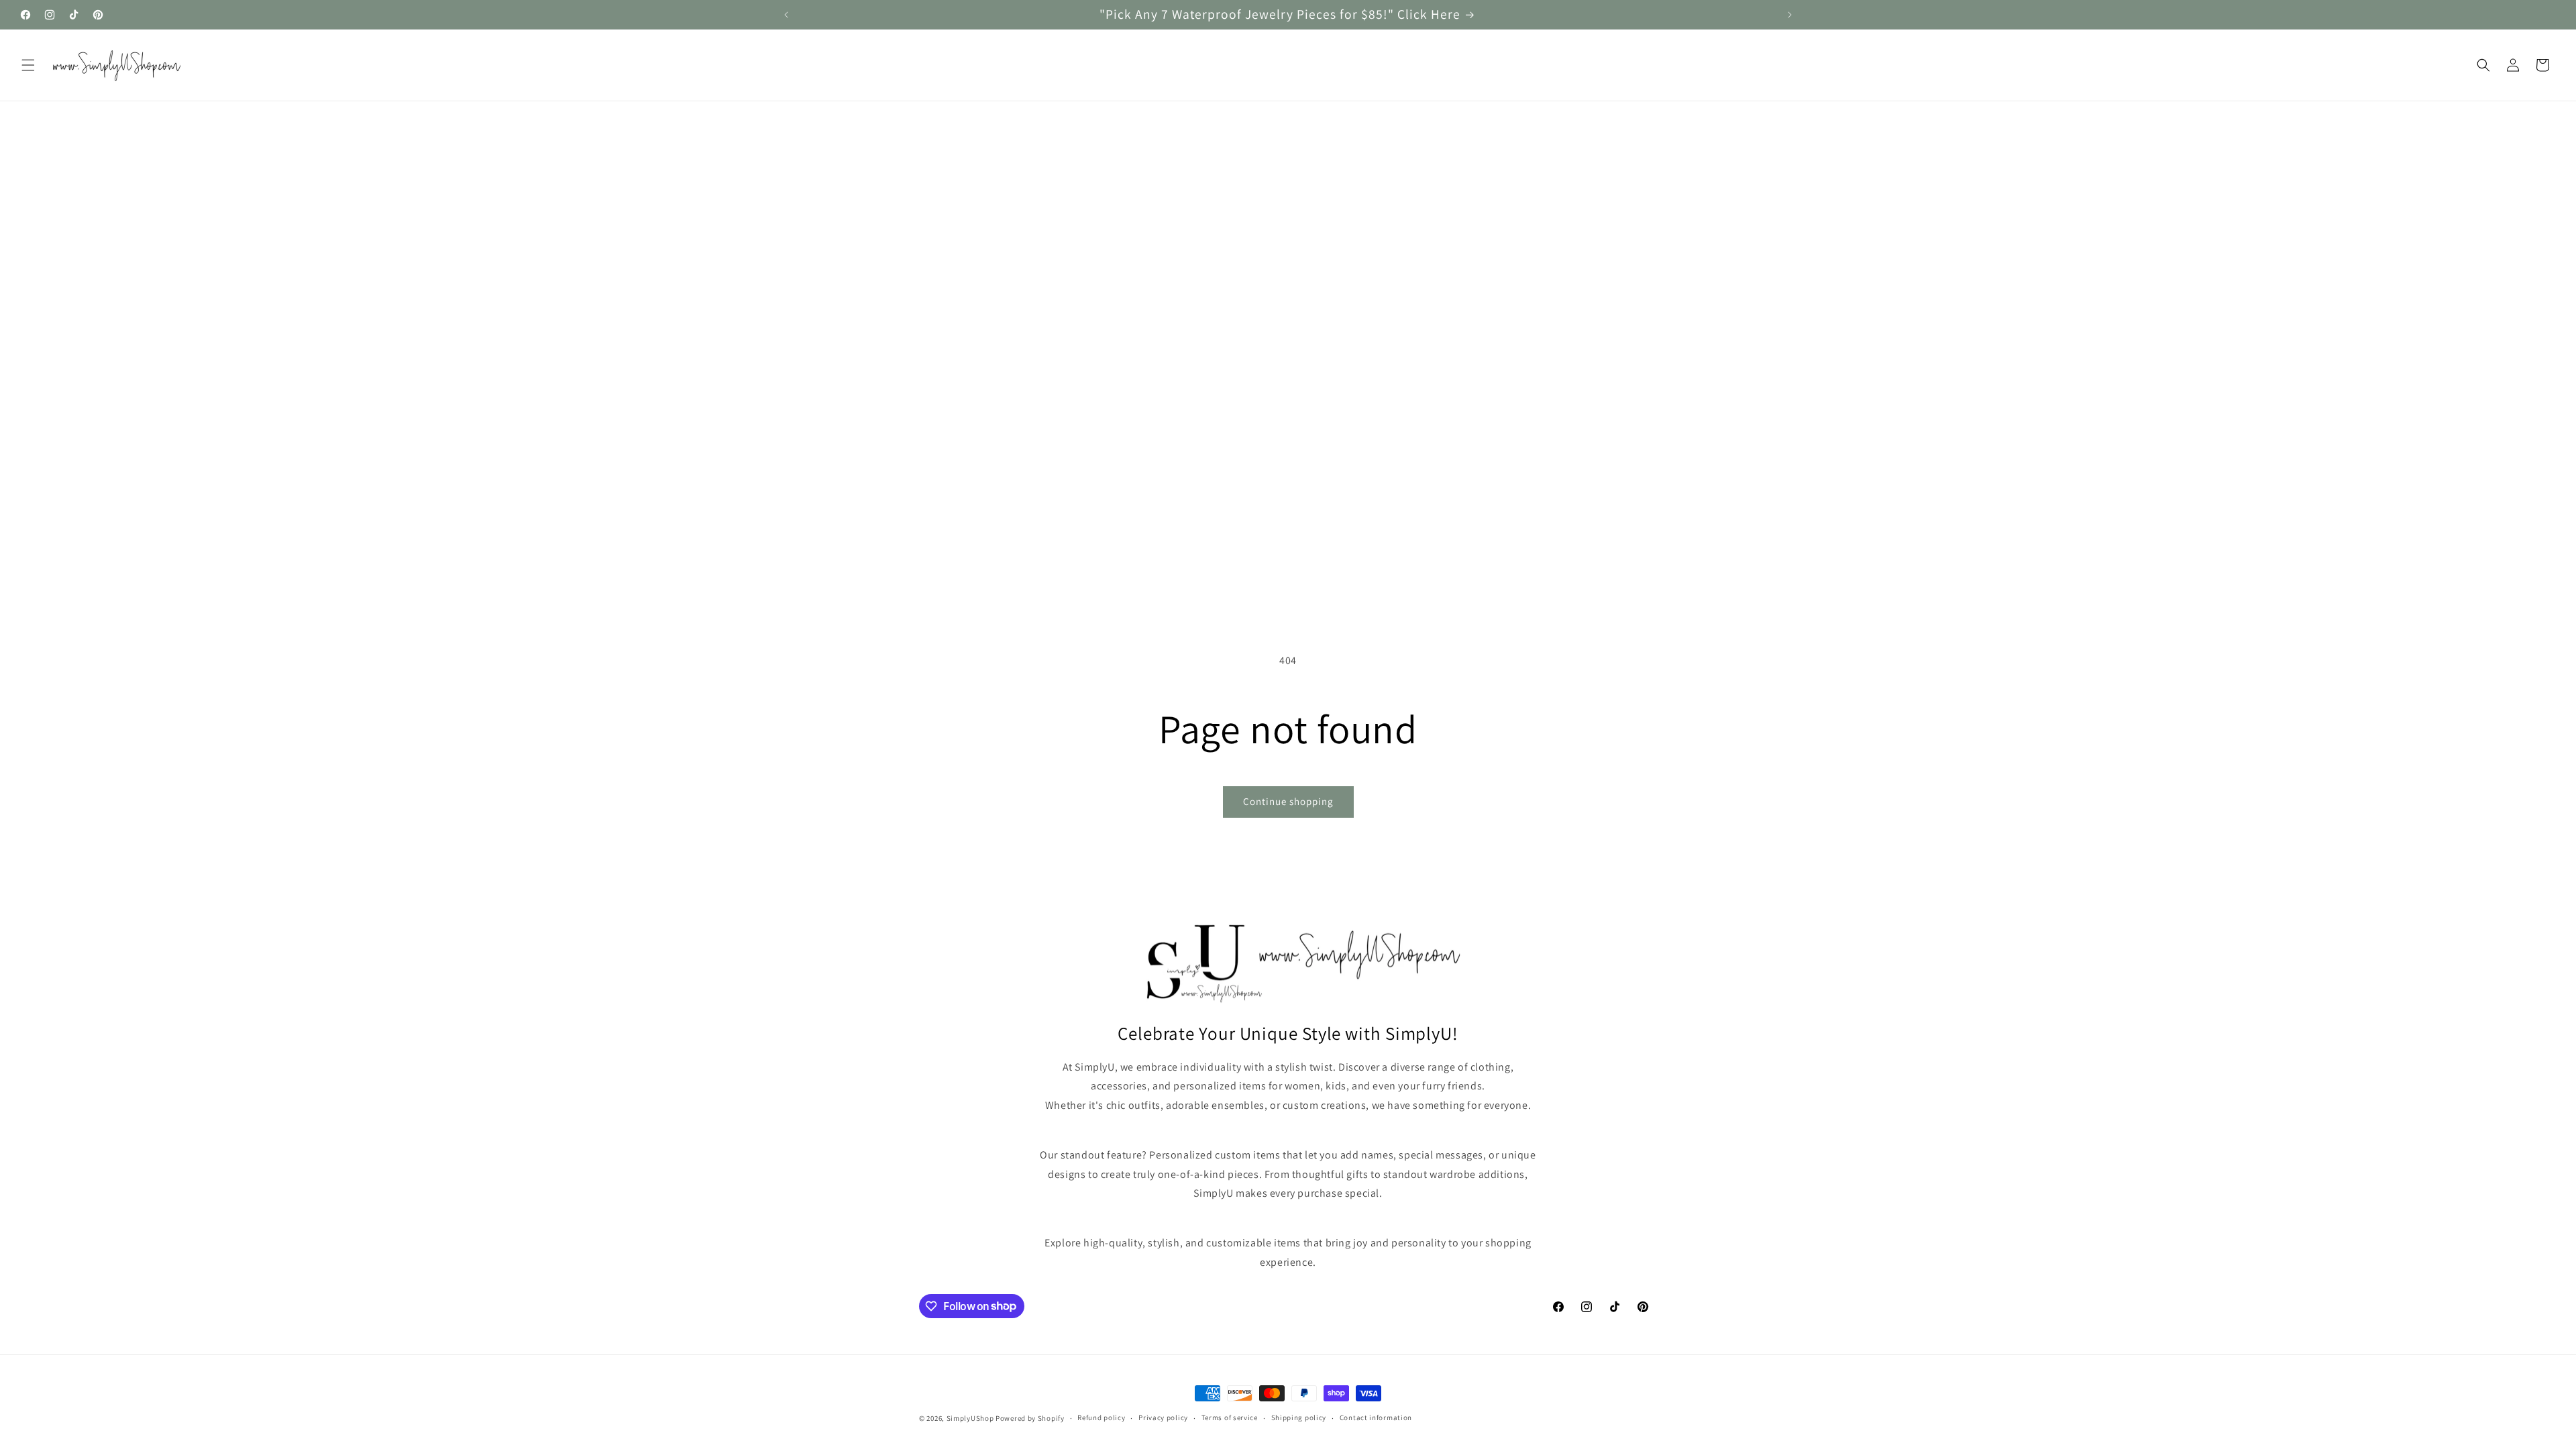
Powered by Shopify (1030, 1418)
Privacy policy (1163, 1417)
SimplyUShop (970, 1418)
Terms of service (1230, 1417)
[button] (28, 65)
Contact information (1376, 1417)
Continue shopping (1288, 801)
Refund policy (1101, 1417)
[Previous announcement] (786, 15)
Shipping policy (1299, 1417)
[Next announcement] (1790, 15)
